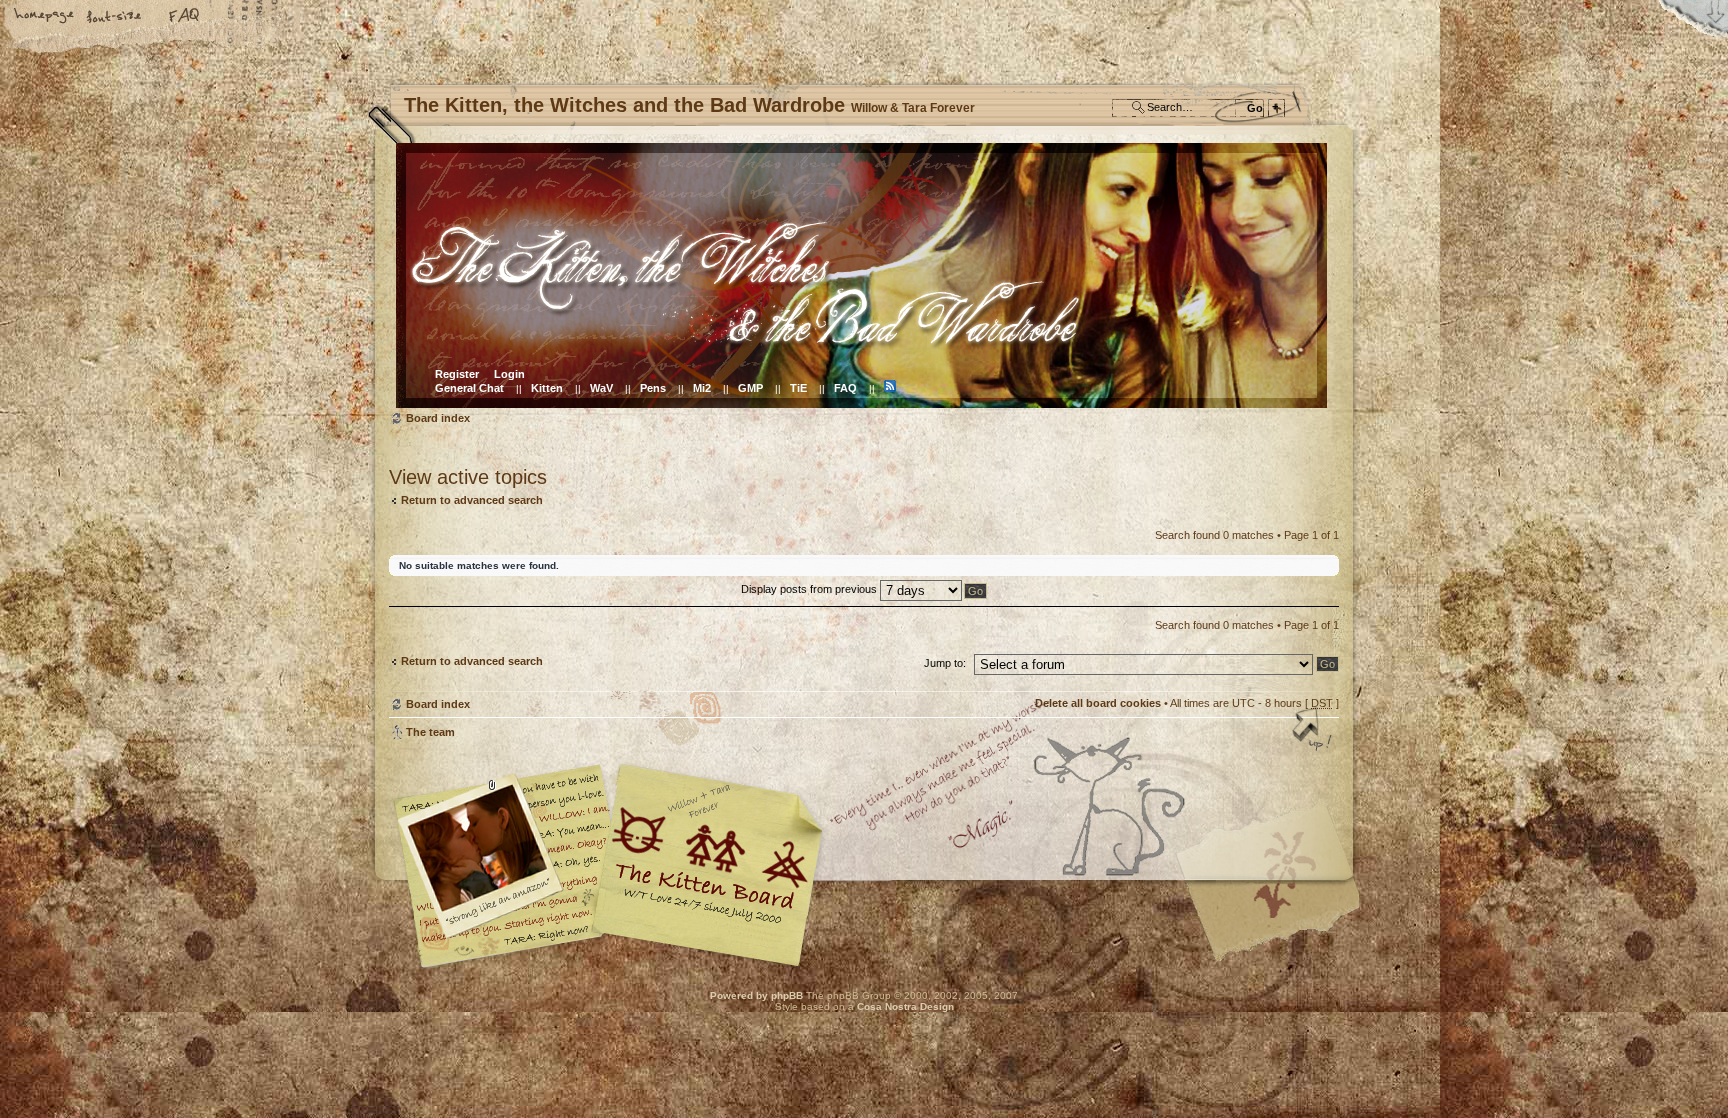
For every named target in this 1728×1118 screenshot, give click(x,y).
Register (457, 374)
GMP (750, 388)
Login (509, 374)
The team (430, 732)
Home (45, 17)
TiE (798, 388)
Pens (653, 388)
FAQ (185, 17)
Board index (861, 275)
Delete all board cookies (1098, 703)
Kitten (547, 388)
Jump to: (945, 663)
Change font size (115, 17)
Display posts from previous (810, 589)
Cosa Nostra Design (905, 1006)
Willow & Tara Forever (709, 858)
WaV (601, 388)
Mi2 (702, 388)
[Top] (1314, 731)
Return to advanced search (472, 500)
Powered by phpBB (756, 995)
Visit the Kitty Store (1279, 909)
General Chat (469, 388)
